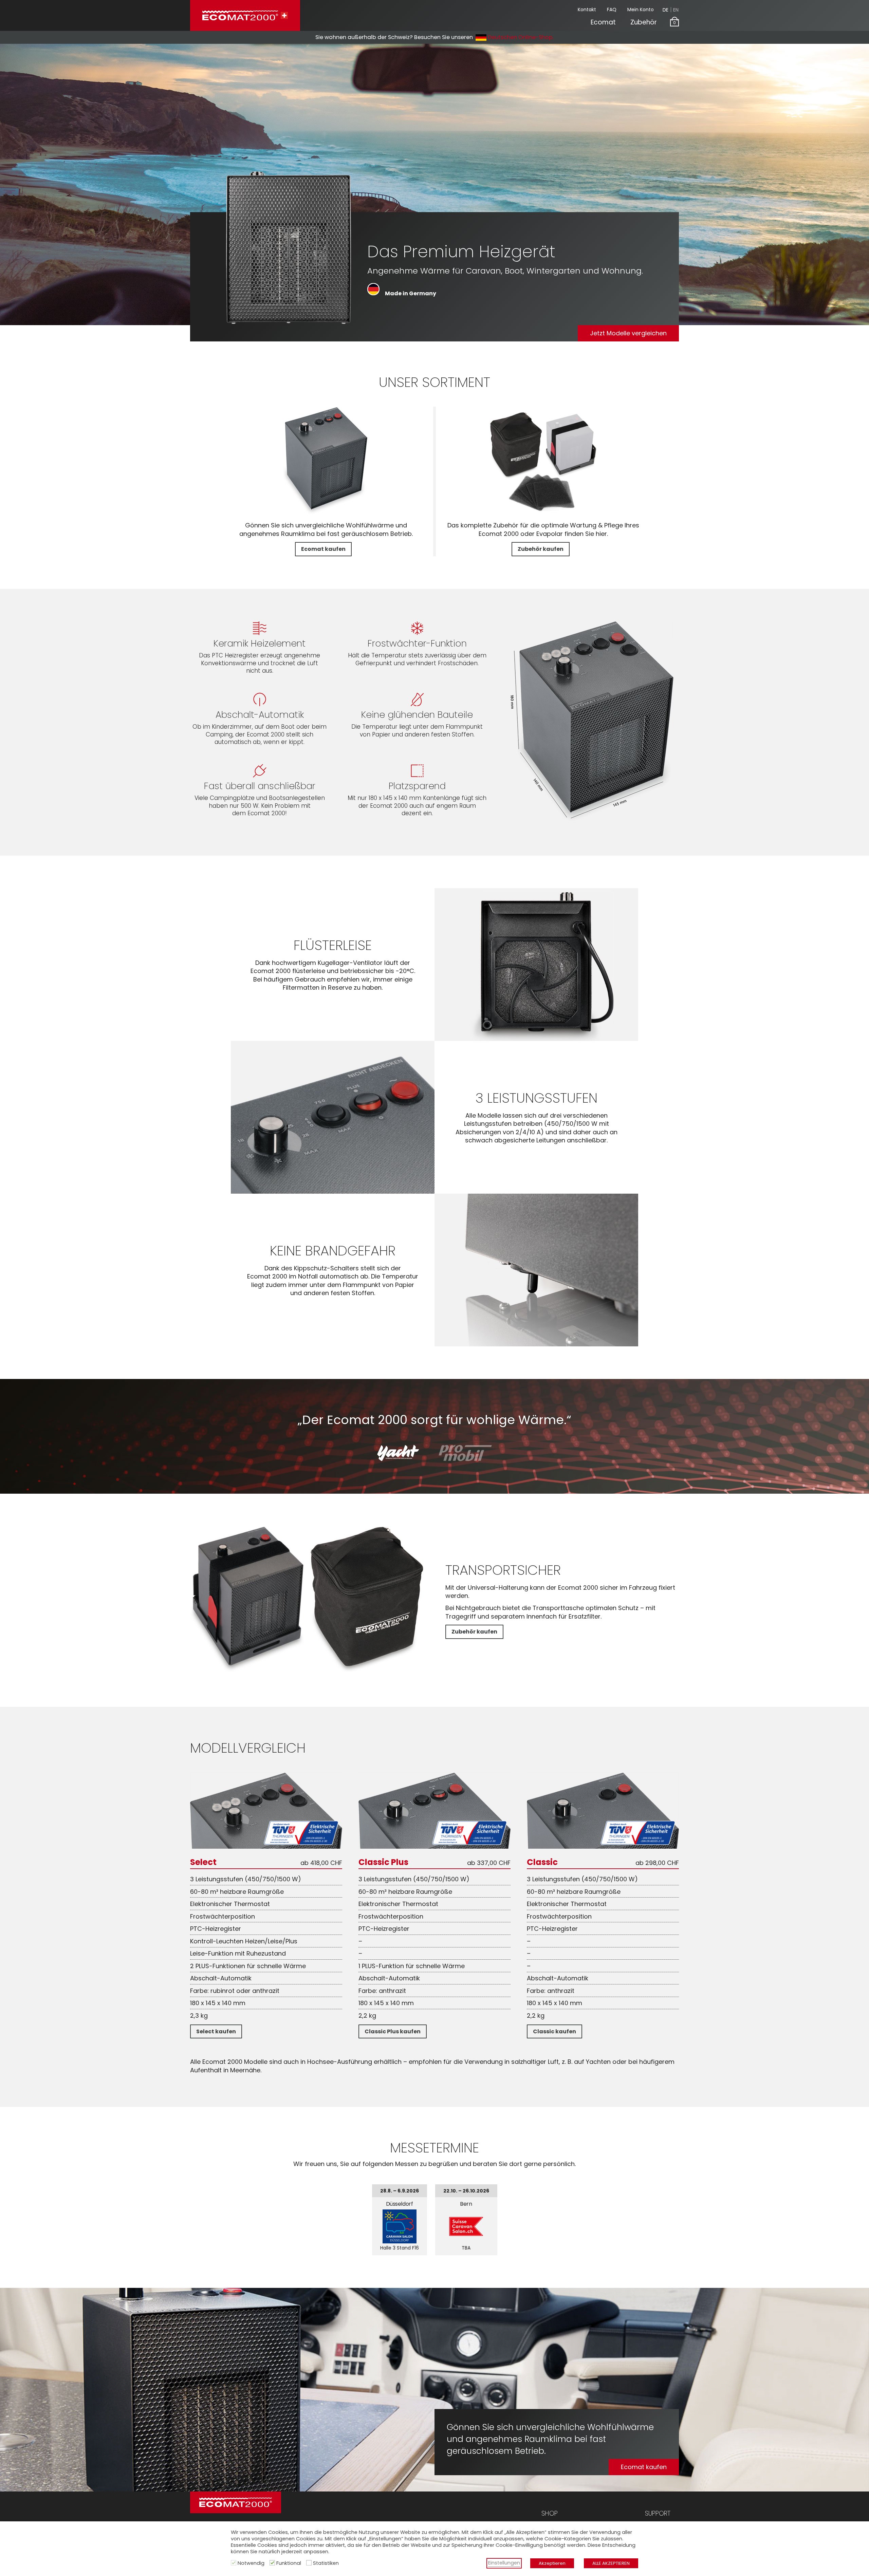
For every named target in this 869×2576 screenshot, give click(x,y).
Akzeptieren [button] (552, 2563)
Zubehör (644, 22)
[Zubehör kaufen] (543, 513)
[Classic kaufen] (603, 1846)
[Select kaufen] (266, 1846)
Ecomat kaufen (323, 549)
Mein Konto (641, 10)
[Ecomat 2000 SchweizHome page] (245, 15)
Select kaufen (216, 2031)
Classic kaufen (554, 2031)
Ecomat (603, 22)
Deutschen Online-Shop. (520, 37)
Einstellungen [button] (504, 2563)
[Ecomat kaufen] (326, 513)
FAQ (612, 10)
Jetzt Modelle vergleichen (628, 333)
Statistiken (326, 2563)
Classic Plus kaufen (393, 2031)
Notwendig (251, 2563)
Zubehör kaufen (541, 549)
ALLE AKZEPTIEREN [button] (611, 2563)
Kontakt (587, 10)
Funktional (289, 2563)
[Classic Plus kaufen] (434, 1846)
